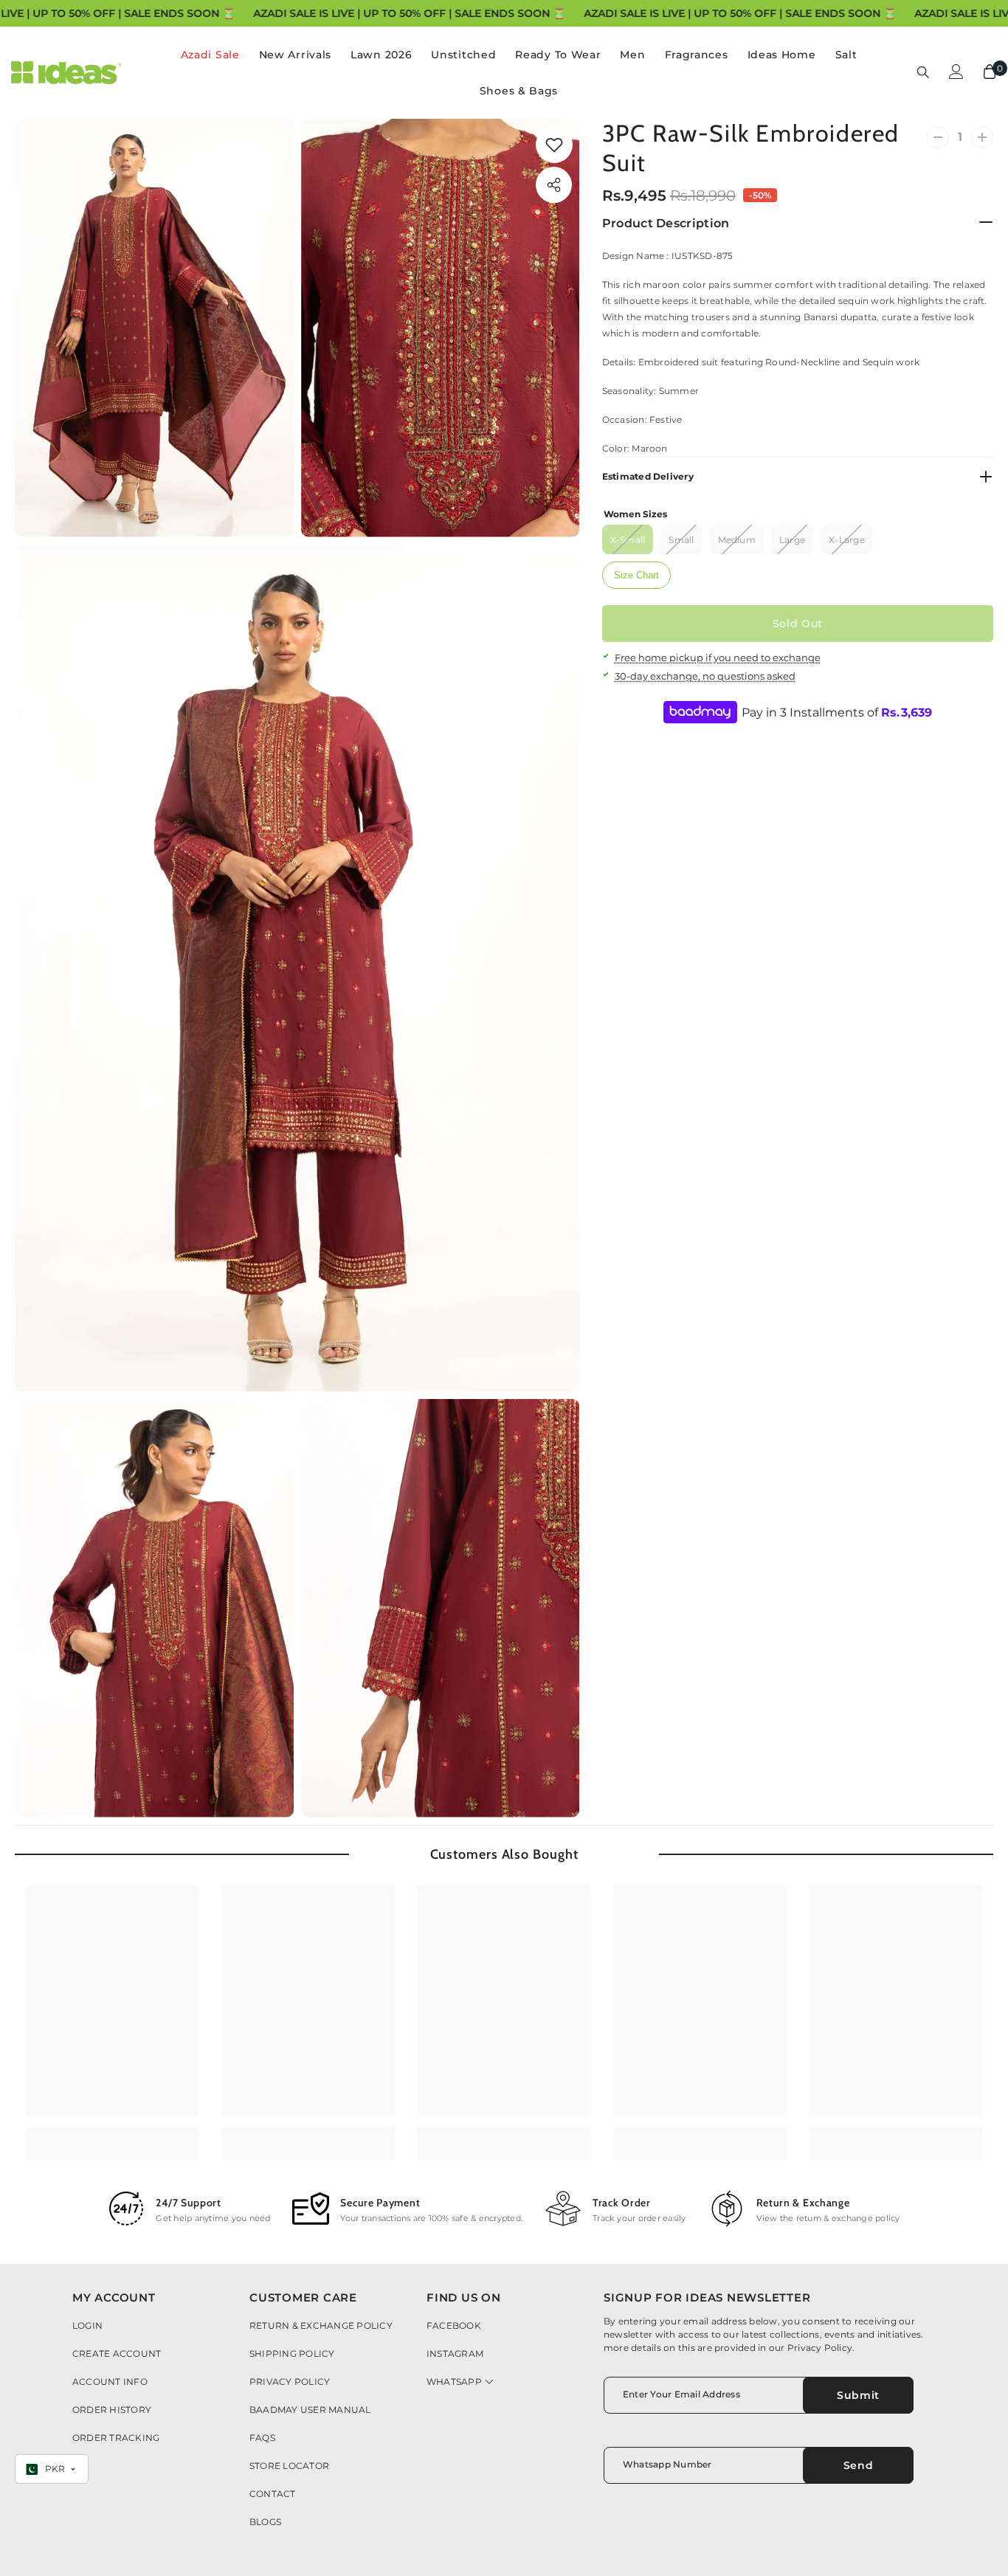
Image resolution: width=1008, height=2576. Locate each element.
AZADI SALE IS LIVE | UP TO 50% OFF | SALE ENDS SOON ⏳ (410, 13)
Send (859, 2465)
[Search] (923, 72)
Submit (858, 2395)
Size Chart (636, 575)
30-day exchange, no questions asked (705, 676)
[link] (554, 145)
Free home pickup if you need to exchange (718, 657)
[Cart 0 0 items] (990, 72)
